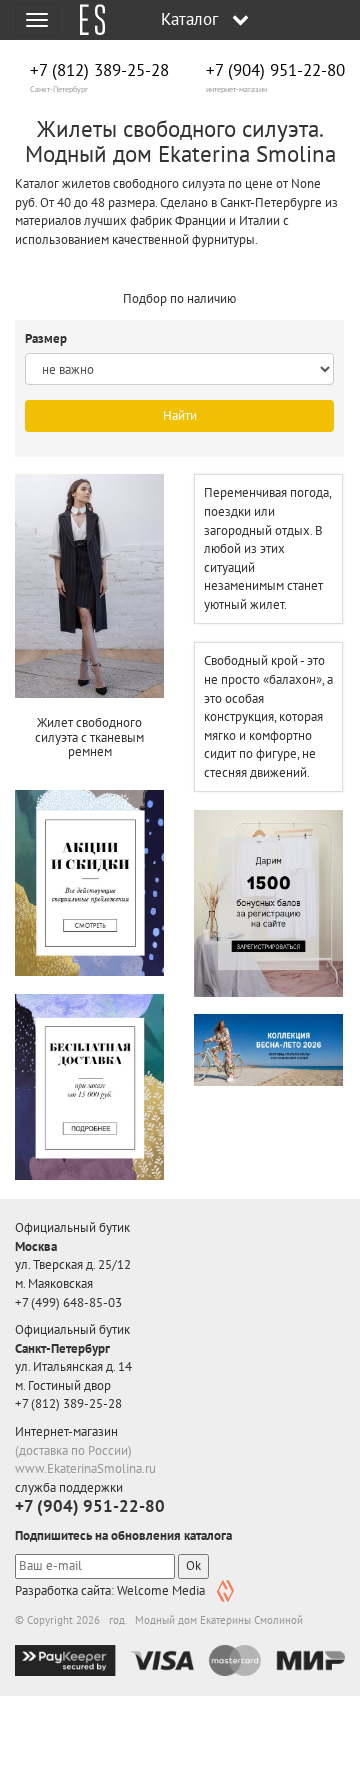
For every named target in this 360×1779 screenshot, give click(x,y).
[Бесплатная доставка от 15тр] (89, 1087)
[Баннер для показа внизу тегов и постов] (268, 1049)
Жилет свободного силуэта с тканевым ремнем (89, 737)
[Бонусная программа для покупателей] (268, 903)
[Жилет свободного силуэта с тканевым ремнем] (89, 586)
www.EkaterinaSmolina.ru (85, 1468)
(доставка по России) (73, 1450)
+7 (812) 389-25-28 (99, 70)
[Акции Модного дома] (89, 883)
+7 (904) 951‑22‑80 (275, 70)
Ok (193, 1565)
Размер (47, 338)
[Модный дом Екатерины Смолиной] (85, 20)
